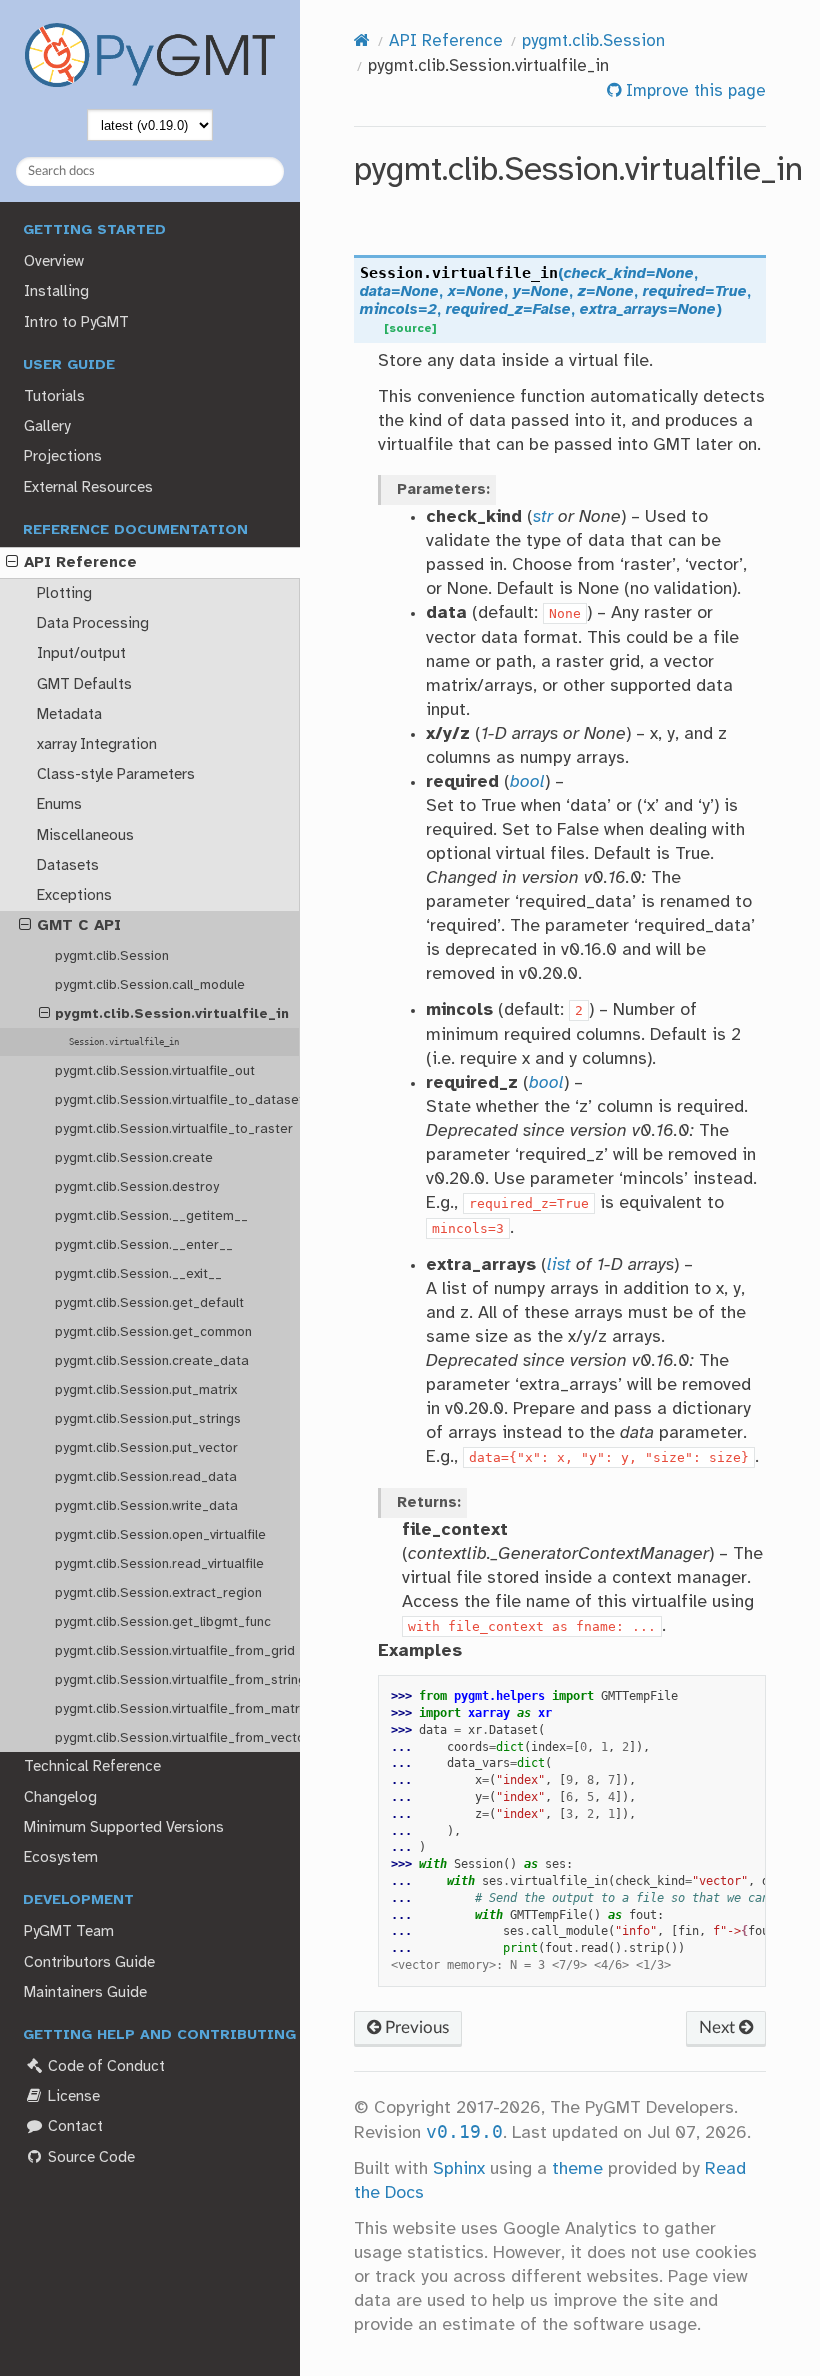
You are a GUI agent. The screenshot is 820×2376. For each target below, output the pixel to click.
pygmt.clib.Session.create (134, 1158)
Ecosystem (61, 1858)
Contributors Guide (89, 1963)
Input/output (81, 654)
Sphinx (459, 2169)
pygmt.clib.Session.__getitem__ (151, 1216)
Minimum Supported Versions (124, 1828)
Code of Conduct (104, 2067)
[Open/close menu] (12, 563)
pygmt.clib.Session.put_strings (148, 1419)
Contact (73, 2127)
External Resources (88, 488)
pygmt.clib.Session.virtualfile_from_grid (175, 1651)
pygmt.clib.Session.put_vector (146, 1448)
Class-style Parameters (116, 775)
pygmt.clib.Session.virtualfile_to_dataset (177, 1100)
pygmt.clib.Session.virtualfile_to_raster (174, 1129)
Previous (415, 2027)
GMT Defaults (84, 685)
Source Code (89, 2158)
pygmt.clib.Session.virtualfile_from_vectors (177, 1738)
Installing (56, 292)
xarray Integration (97, 745)
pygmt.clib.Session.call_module (150, 985)
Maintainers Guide (85, 1993)
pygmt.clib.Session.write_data (146, 1506)
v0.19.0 (464, 2132)
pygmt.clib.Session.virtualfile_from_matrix (177, 1709)
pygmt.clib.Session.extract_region (158, 1593)
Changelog (60, 1798)
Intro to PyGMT (76, 323)
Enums (59, 805)
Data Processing (93, 624)
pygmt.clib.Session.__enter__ (144, 1245)
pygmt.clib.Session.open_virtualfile (160, 1535)
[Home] (362, 41)
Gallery (47, 427)
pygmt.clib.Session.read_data (146, 1477)
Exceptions (74, 896)
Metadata (69, 715)
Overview (54, 262)
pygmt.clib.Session (112, 956)
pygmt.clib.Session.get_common (153, 1332)
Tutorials (54, 397)
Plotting (64, 594)
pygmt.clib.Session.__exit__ (138, 1274)
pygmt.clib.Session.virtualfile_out (155, 1071)
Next (719, 2027)
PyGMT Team (69, 1932)
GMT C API (79, 926)
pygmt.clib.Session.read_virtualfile (159, 1564)
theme (577, 2169)
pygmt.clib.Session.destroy (137, 1187)
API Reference (80, 563)
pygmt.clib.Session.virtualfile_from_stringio (177, 1680)
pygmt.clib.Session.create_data (152, 1361)
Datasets (68, 866)
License (72, 2097)
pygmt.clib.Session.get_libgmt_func (163, 1622)
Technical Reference (92, 1767)
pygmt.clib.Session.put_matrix (146, 1390)
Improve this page (693, 91)
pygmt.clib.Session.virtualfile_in (172, 1014)
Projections (63, 457)
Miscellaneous (85, 836)
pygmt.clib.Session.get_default (149, 1303)
